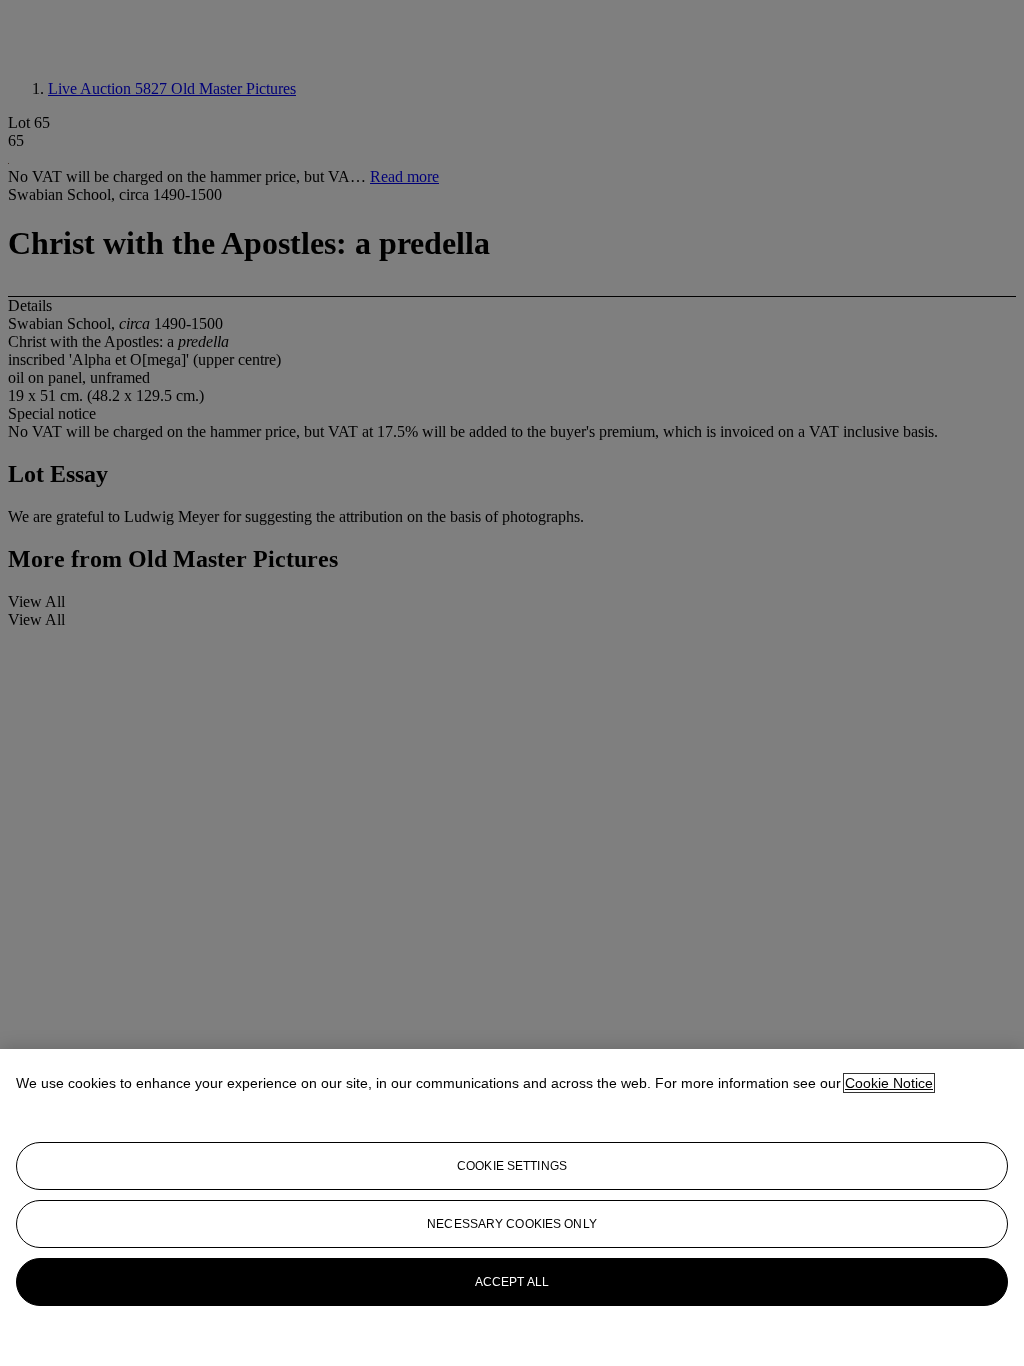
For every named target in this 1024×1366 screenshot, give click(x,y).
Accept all (512, 1282)
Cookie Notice (889, 1083)
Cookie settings (512, 1166)
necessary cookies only (512, 1224)
